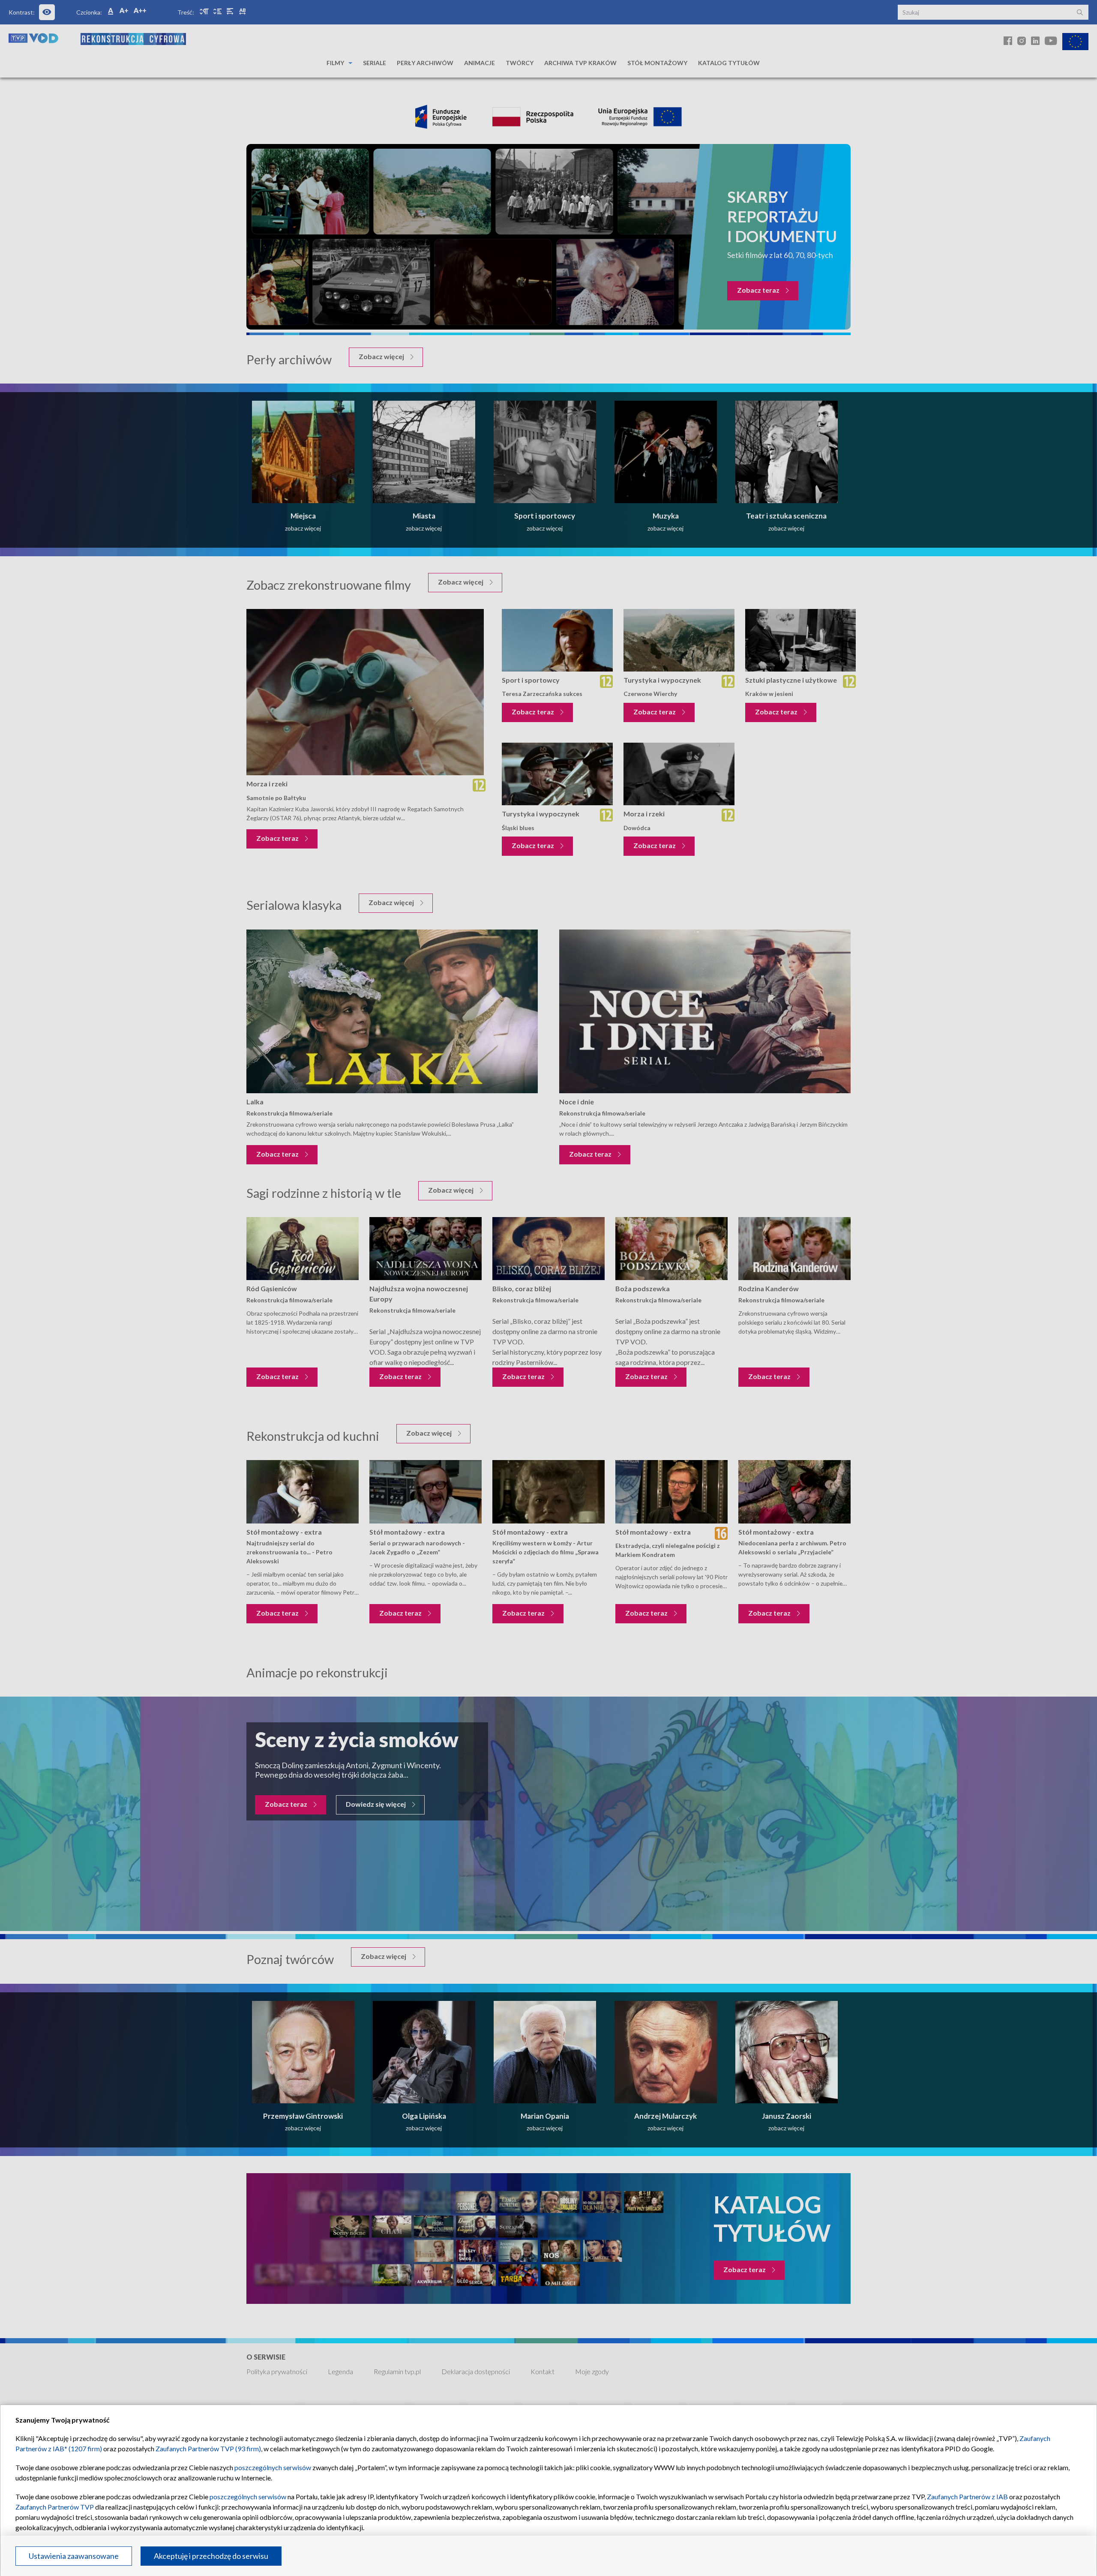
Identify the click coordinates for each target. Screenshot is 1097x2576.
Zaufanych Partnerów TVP (55, 2507)
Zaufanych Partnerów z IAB (967, 2497)
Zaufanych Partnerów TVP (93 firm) (208, 2449)
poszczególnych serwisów (273, 2467)
